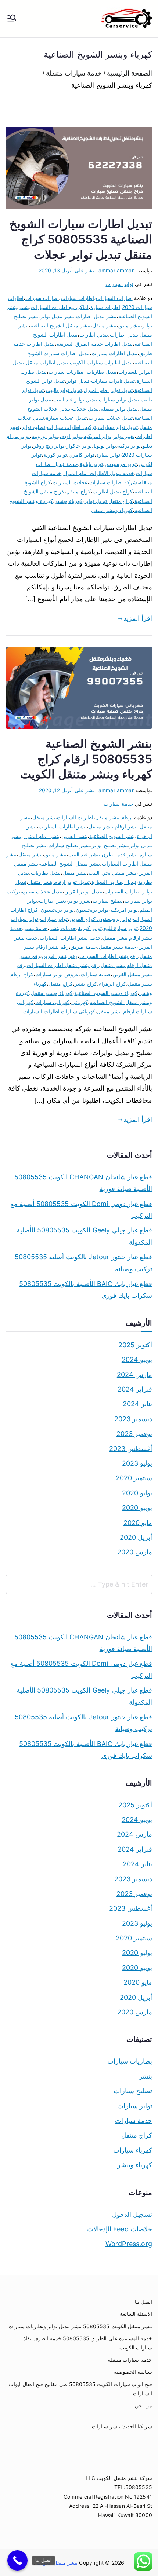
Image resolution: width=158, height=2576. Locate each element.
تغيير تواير (124, 436)
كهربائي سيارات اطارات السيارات (59, 1011)
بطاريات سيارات (130, 2061)
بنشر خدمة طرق (120, 854)
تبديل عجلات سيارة (66, 418)
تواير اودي (71, 436)
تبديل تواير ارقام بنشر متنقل (59, 882)
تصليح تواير (33, 427)
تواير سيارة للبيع (121, 928)
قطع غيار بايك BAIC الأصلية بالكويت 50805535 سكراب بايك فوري (86, 1289)
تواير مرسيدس (121, 464)
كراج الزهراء (112, 984)
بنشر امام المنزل (41, 836)
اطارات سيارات (42, 298)
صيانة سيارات (96, 974)
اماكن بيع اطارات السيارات (60, 307)
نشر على (66, 270)
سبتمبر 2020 (134, 1478)
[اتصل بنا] (17, 2560)
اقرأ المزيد (138, 618)
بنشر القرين (74, 836)
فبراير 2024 (135, 1389)
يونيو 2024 (137, 1359)
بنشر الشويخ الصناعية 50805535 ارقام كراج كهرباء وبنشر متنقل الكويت (86, 759)
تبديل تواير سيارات (119, 399)
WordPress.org (129, 2244)
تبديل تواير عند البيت (75, 399)
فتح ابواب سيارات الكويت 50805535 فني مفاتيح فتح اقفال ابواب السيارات (80, 2389)
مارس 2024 (134, 1375)
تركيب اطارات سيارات (71, 427)
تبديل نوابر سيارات (118, 427)
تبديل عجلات (85, 409)
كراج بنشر (86, 984)
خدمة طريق (84, 947)
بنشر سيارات (106, 2426)
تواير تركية (129, 446)
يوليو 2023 (137, 1463)
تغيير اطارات (53, 901)
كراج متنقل (78, 491)
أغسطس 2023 (131, 1449)
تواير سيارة (108, 455)
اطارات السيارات (114, 298)
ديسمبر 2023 (133, 1419)
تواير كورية (55, 455)
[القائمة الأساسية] (12, 19)
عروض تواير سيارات (57, 974)
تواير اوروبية (45, 436)
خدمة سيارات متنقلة (130, 2360)
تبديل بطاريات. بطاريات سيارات (82, 372)
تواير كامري (81, 455)
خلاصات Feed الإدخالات (120, 2229)
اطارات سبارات (77, 298)
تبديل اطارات (94, 335)
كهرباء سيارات (133, 2150)
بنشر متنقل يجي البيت (112, 873)
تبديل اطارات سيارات (114, 353)
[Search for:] (79, 1584)
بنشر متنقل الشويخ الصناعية (60, 325)
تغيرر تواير (79, 901)
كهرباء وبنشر (69, 501)
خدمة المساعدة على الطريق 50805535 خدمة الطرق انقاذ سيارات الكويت (88, 2343)
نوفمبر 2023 (134, 1434)
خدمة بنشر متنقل (118, 947)
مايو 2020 (138, 1523)
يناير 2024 (137, 1404)
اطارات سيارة (105, 307)
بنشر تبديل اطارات (96, 316)
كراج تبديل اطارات (113, 491)
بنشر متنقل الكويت (57, 2563)
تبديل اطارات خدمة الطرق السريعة (95, 344)
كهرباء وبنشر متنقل (112, 510)
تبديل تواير (78, 381)
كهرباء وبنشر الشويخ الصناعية (106, 993)
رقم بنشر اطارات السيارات (109, 956)
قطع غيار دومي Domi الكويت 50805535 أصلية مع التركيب (81, 1210)
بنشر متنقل (30, 854)
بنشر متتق (129, 325)
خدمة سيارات (118, 804)
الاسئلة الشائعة (136, 2314)
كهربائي (80, 1002)
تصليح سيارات (108, 901)
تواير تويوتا (105, 446)
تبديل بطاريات (46, 873)
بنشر (24, 307)
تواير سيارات (119, 284)
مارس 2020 (135, 1552)
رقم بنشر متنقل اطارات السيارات (63, 965)
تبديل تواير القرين (83, 891)
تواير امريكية (98, 436)
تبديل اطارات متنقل (47, 362)
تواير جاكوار (79, 446)
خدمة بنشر (36, 928)
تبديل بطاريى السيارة (114, 882)
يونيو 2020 (137, 1508)
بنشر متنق (55, 854)
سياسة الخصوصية (133, 2372)
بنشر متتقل (104, 325)
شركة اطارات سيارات (113, 482)
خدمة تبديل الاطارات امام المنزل (99, 473)
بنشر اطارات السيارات (63, 826)
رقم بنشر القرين (60, 956)
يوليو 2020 (137, 1493)
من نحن (143, 2405)
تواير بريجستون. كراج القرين (100, 919)
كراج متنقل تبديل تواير (108, 501)
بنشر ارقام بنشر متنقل (113, 826)
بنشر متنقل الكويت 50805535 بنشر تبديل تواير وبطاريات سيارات (80, 2326)
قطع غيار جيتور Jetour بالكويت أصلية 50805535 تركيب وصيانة (83, 1263)
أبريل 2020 (136, 1537)
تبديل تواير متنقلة (119, 409)
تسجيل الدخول (132, 2214)
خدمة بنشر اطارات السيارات (71, 938)
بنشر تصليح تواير (110, 845)
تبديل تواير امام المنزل (108, 390)
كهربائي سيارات (52, 1002)
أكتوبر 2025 (135, 1345)
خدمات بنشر (63, 928)
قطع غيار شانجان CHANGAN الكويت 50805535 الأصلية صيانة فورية (83, 1183)
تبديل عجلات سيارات (111, 418)
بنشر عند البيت (84, 854)
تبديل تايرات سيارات (113, 381)
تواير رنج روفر (49, 446)
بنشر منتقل (75, 873)
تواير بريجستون (92, 910)
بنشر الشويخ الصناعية (112, 836)
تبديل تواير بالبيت (64, 390)
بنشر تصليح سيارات (69, 845)
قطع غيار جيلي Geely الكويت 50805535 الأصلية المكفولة (84, 1236)
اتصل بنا (143, 2302)
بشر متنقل (44, 817)
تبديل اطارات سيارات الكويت (101, 362)
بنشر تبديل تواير (57, 316)
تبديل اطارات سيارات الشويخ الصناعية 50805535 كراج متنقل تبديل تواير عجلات (81, 239)
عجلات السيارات (70, 482)
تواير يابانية (91, 464)
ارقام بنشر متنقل (114, 817)
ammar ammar (116, 270)
